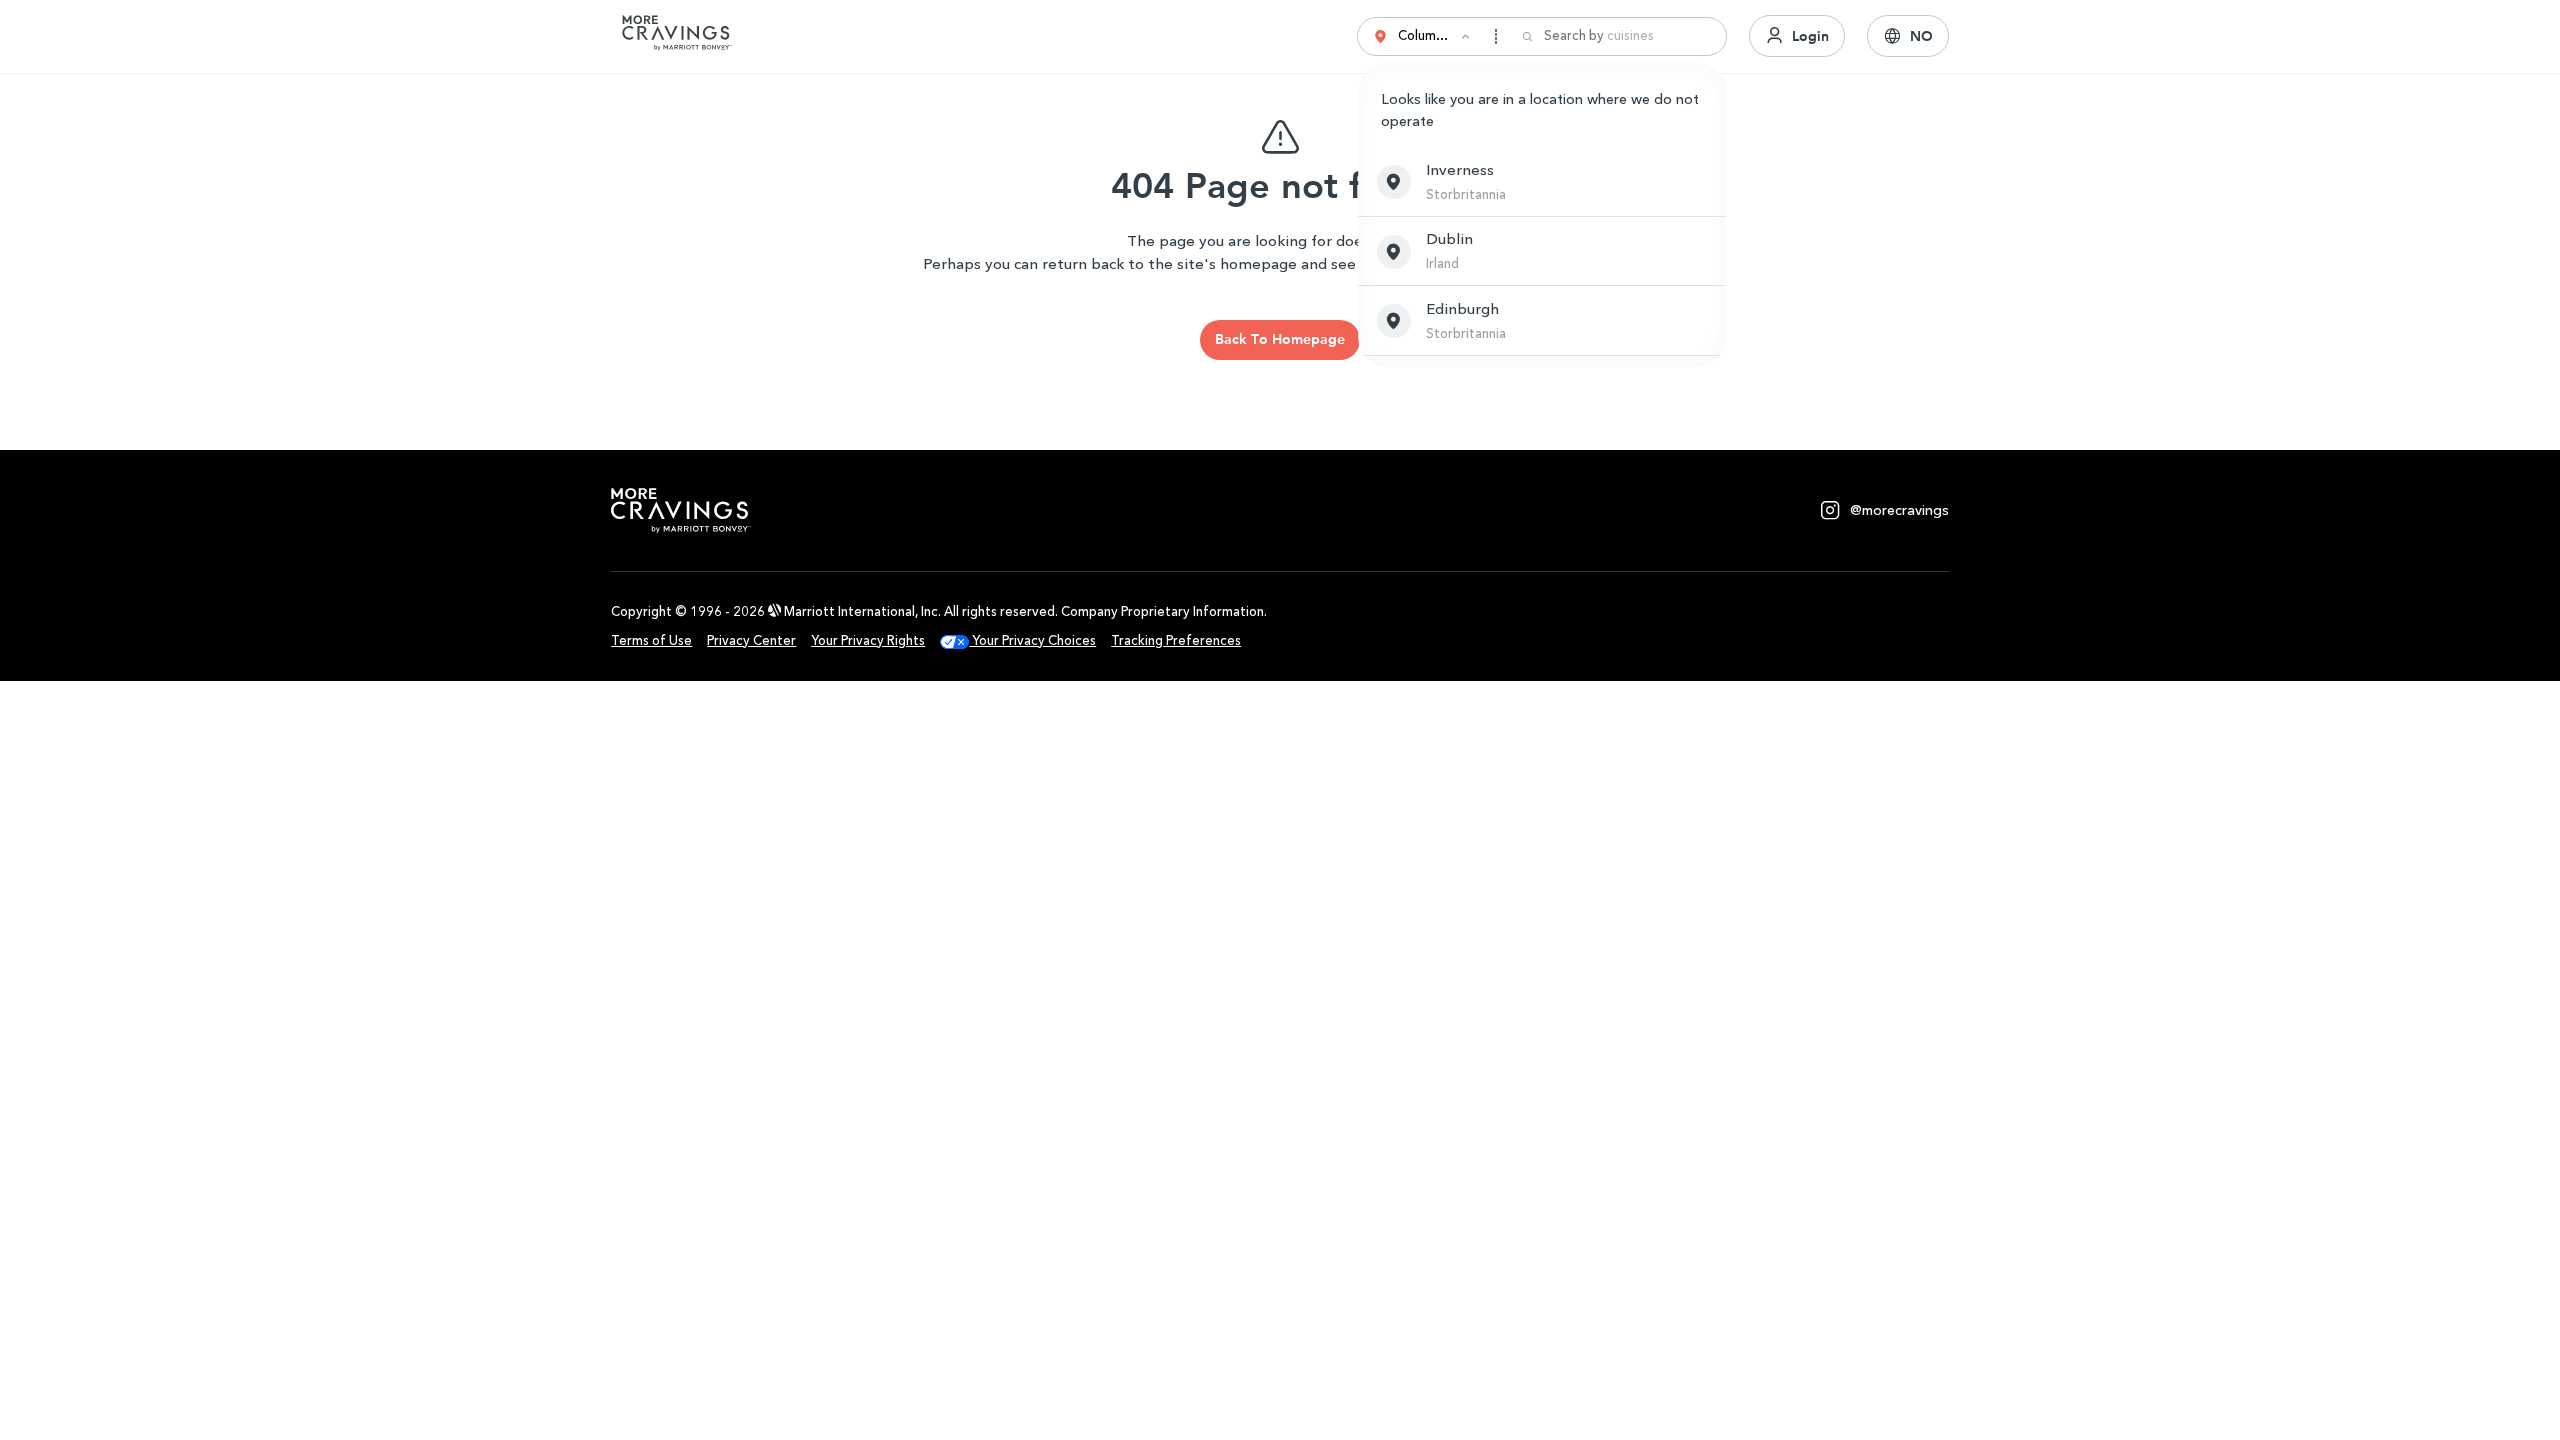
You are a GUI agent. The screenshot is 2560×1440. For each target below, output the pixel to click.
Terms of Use (651, 640)
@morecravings (1899, 510)
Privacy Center (751, 640)
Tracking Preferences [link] (1176, 640)
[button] (1542, 181)
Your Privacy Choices (1032, 640)
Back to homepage (1280, 339)
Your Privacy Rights (868, 640)
